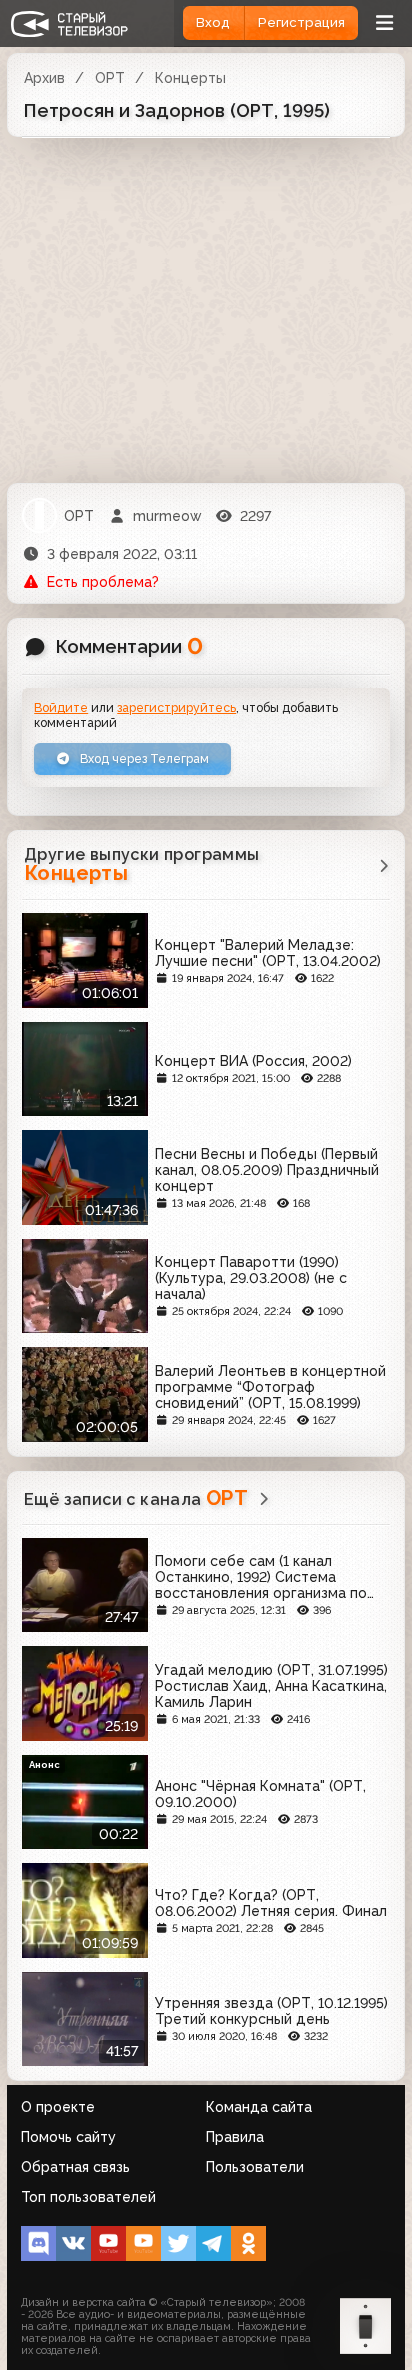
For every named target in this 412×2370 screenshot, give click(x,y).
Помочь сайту (68, 2137)
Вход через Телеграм (143, 758)
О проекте (58, 2107)
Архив (44, 78)
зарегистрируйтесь (176, 707)
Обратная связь (75, 2167)
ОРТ (110, 78)
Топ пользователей (88, 2197)
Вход (213, 22)
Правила (235, 2137)
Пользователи (255, 2167)
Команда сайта (259, 2107)
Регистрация (301, 22)
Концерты (190, 78)
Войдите (61, 707)
